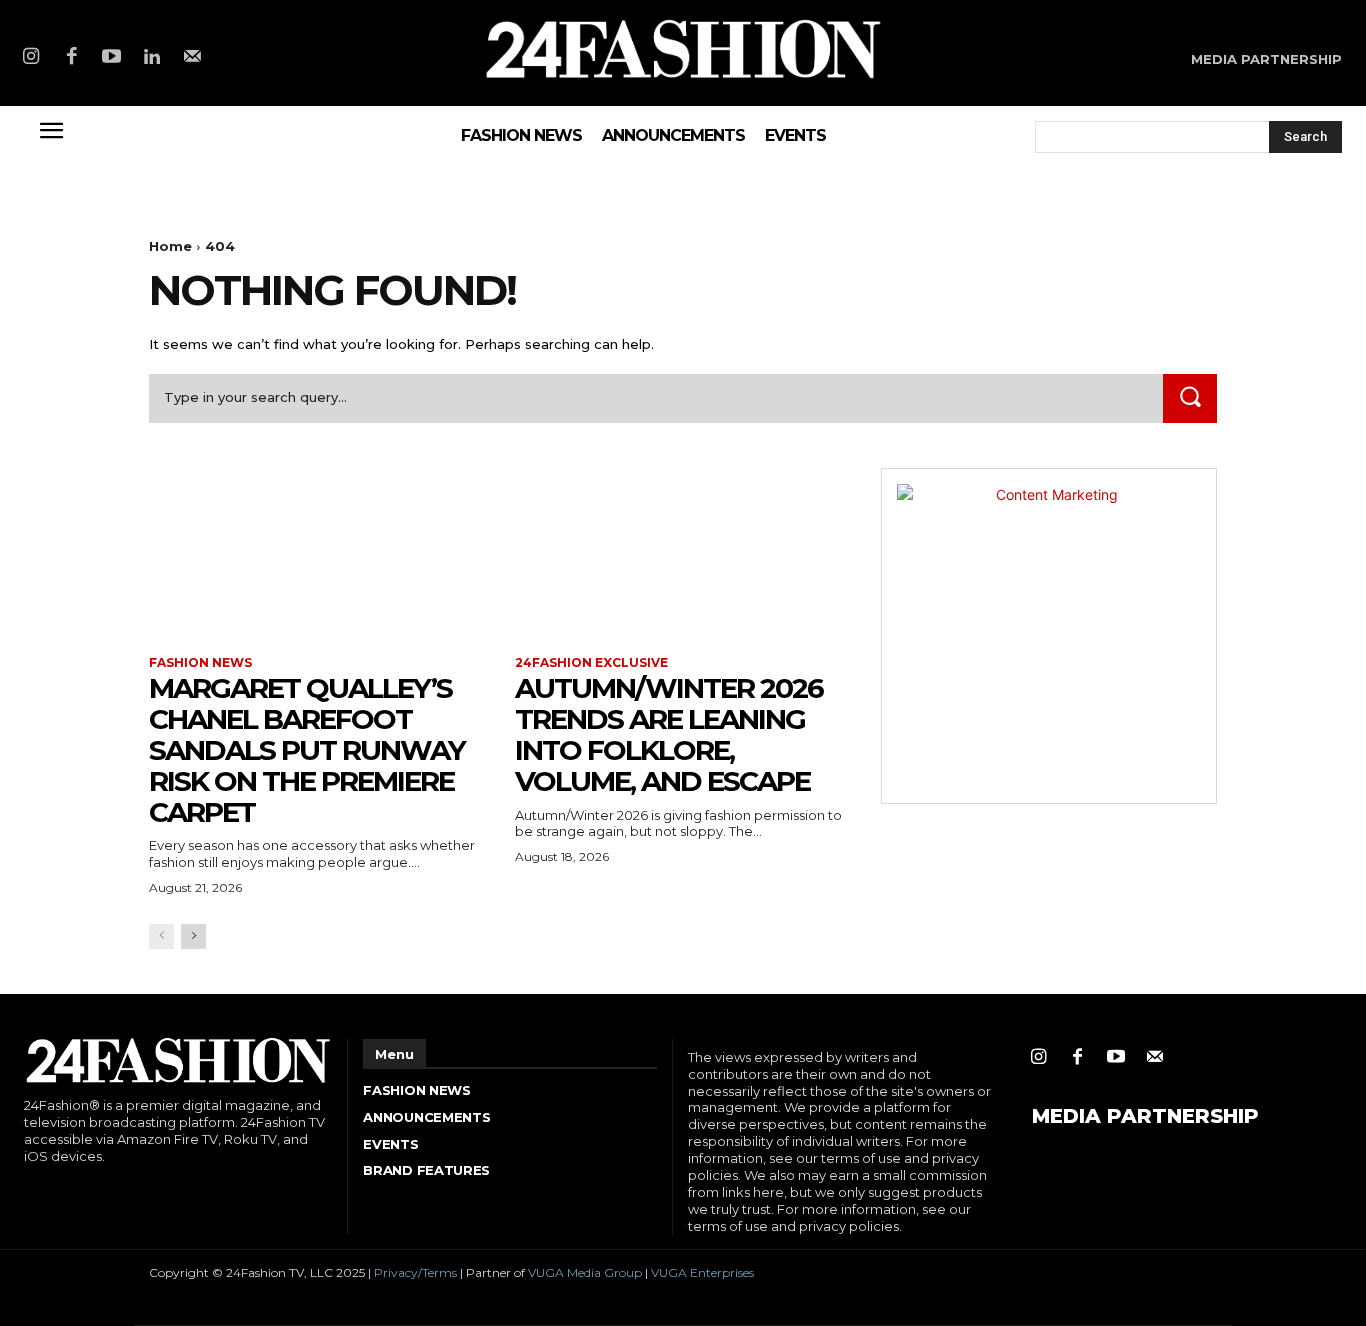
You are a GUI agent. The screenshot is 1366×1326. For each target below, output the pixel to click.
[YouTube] (112, 58)
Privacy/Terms (415, 1272)
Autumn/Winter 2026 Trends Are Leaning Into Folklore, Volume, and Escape (669, 734)
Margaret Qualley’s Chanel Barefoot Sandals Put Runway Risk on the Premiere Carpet (307, 749)
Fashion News (200, 663)
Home (170, 246)
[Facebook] (71, 58)
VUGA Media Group (585, 1272)
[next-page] (193, 936)
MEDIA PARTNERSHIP (1145, 1116)
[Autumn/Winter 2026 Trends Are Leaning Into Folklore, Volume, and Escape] (683, 552)
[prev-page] (161, 936)
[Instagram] (31, 58)
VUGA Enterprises (702, 1272)
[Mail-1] (193, 58)
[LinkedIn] (152, 58)
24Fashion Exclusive (591, 663)
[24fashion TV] (683, 48)
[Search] (1190, 398)
